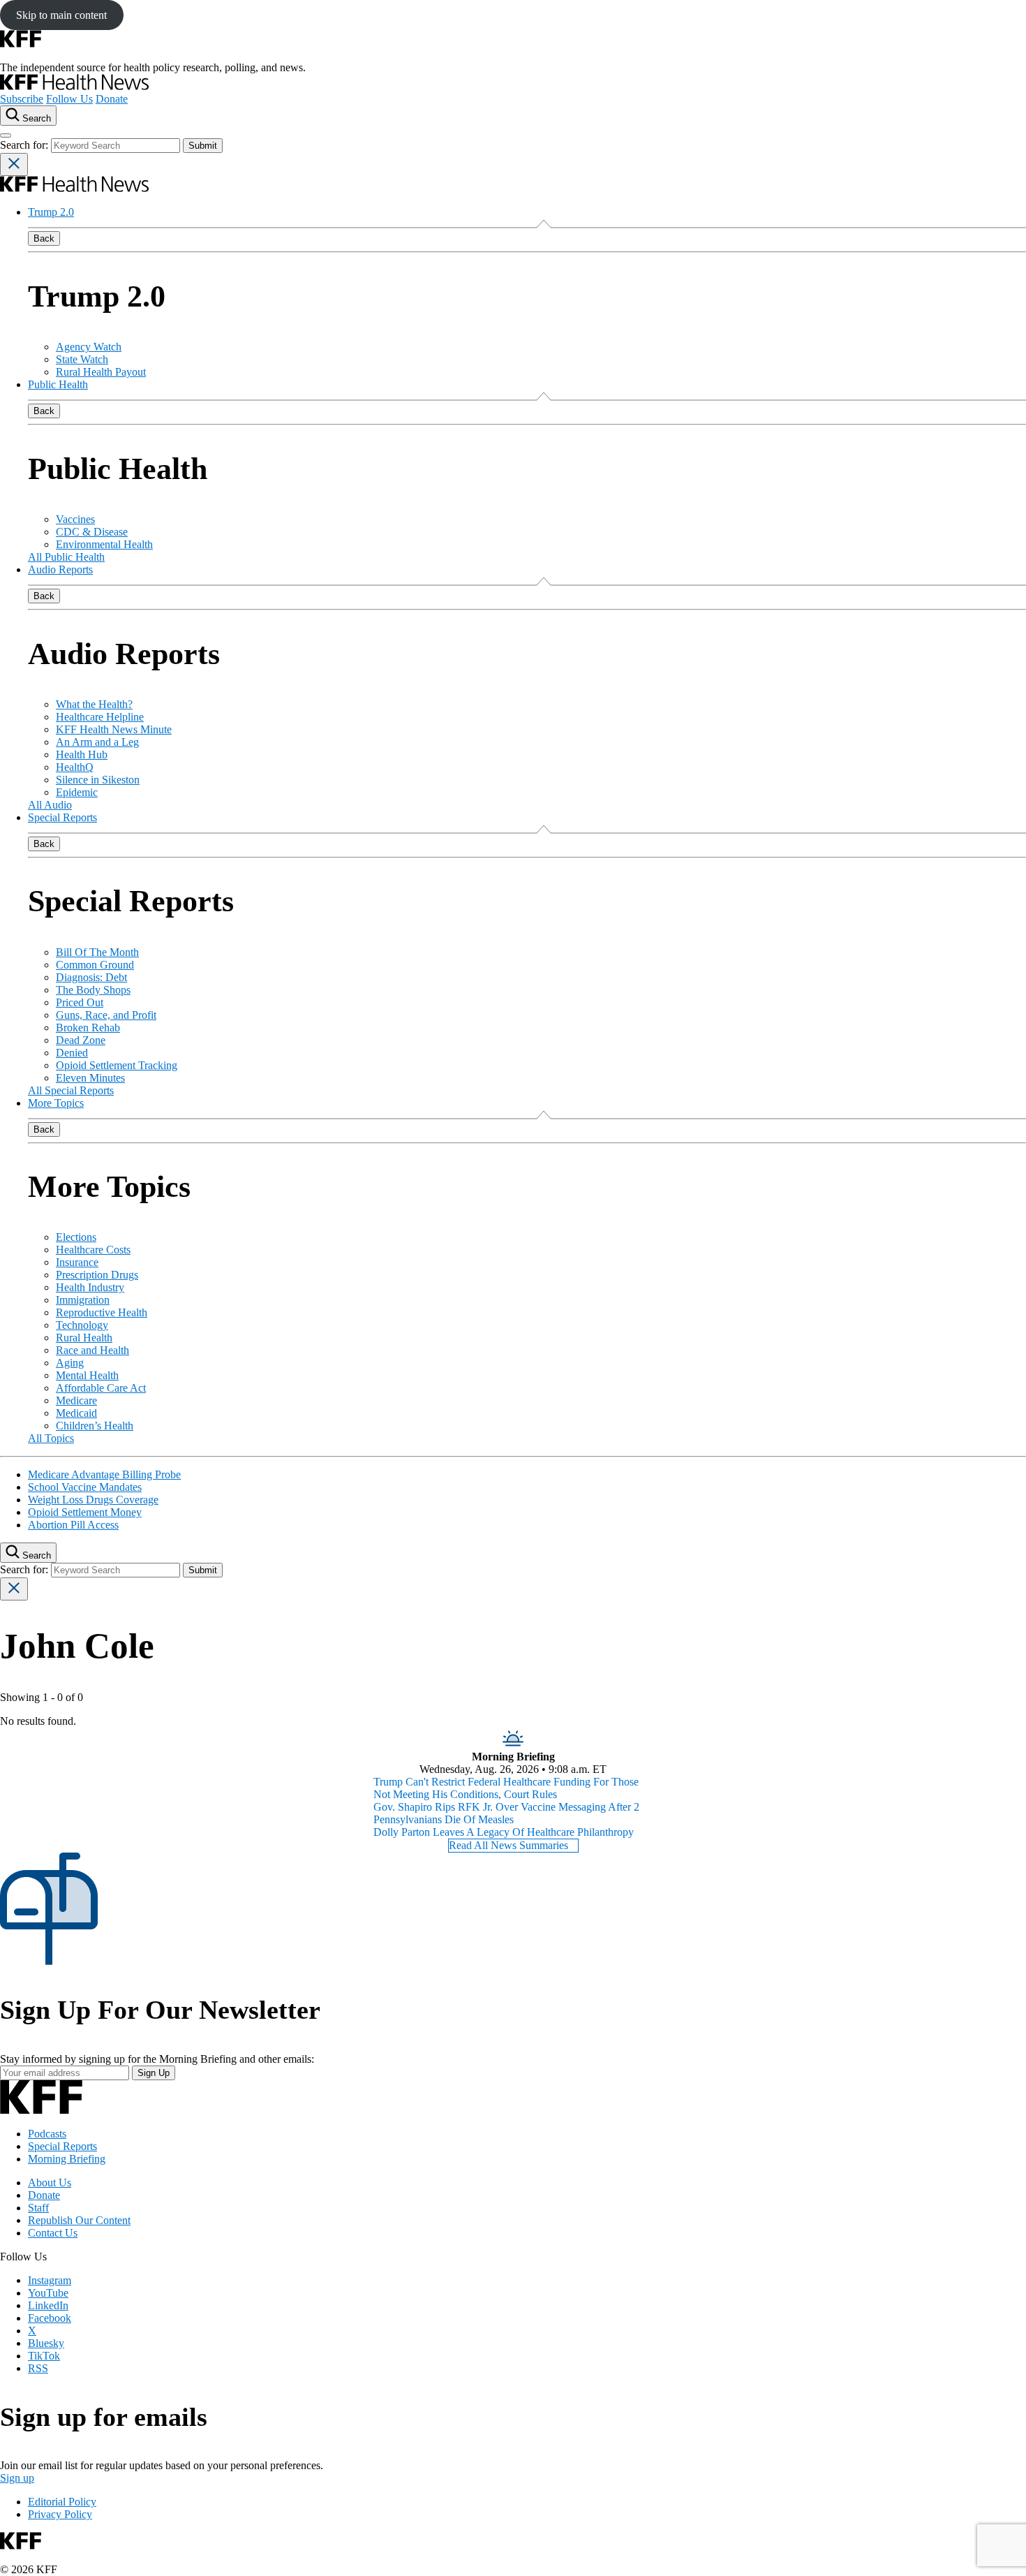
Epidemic (77, 792)
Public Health (58, 384)
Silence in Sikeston (98, 780)
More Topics (56, 1103)
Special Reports (62, 817)
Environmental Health (104, 544)
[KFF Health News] (74, 86)
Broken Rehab (88, 1028)
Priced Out (80, 1002)
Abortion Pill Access (73, 1525)
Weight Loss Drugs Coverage (93, 1500)
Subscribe (22, 99)
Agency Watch (89, 347)
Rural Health (84, 1338)
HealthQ (75, 767)
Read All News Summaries (508, 1845)
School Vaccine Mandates (85, 1487)
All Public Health (66, 557)
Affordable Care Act (101, 1388)
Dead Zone (81, 1040)
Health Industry (90, 1287)
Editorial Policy (62, 2502)
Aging (70, 1363)
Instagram (50, 2280)
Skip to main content (61, 15)
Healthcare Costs (93, 1250)
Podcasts (47, 2134)
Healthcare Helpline (100, 717)
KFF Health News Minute (114, 729)
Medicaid (76, 1413)
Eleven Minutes (90, 1078)
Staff (38, 2208)
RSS (38, 2368)
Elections (76, 1237)
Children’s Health (95, 1426)
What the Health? (94, 704)
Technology (82, 1325)
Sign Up (154, 2073)
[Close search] (14, 164)
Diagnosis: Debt (91, 977)
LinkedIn (48, 2305)
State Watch (82, 359)
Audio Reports (60, 569)
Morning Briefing (67, 2159)
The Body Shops (93, 990)
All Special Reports (71, 1090)
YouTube (48, 2293)
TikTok (44, 2356)
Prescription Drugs (97, 1275)
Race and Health (92, 1350)
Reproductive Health (102, 1312)
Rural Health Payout (101, 372)
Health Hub (82, 755)
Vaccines (75, 519)
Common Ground (95, 965)
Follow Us (69, 99)
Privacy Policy (60, 2514)
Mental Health (87, 1375)
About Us (50, 2183)
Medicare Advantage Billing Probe (104, 1474)
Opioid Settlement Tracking (117, 1065)
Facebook (50, 2318)
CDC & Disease (92, 532)
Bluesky (46, 2343)
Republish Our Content (79, 2220)
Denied (72, 1053)
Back (44, 238)
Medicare (76, 1400)
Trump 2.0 (51, 212)
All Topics (51, 1438)
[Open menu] (6, 135)
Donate (112, 99)
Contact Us (53, 2233)
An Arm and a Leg (97, 742)
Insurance (77, 1262)
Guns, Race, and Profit (106, 1015)
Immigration (83, 1300)
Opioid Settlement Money (85, 1512)
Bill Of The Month (97, 952)
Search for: (25, 145)
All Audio (50, 805)
